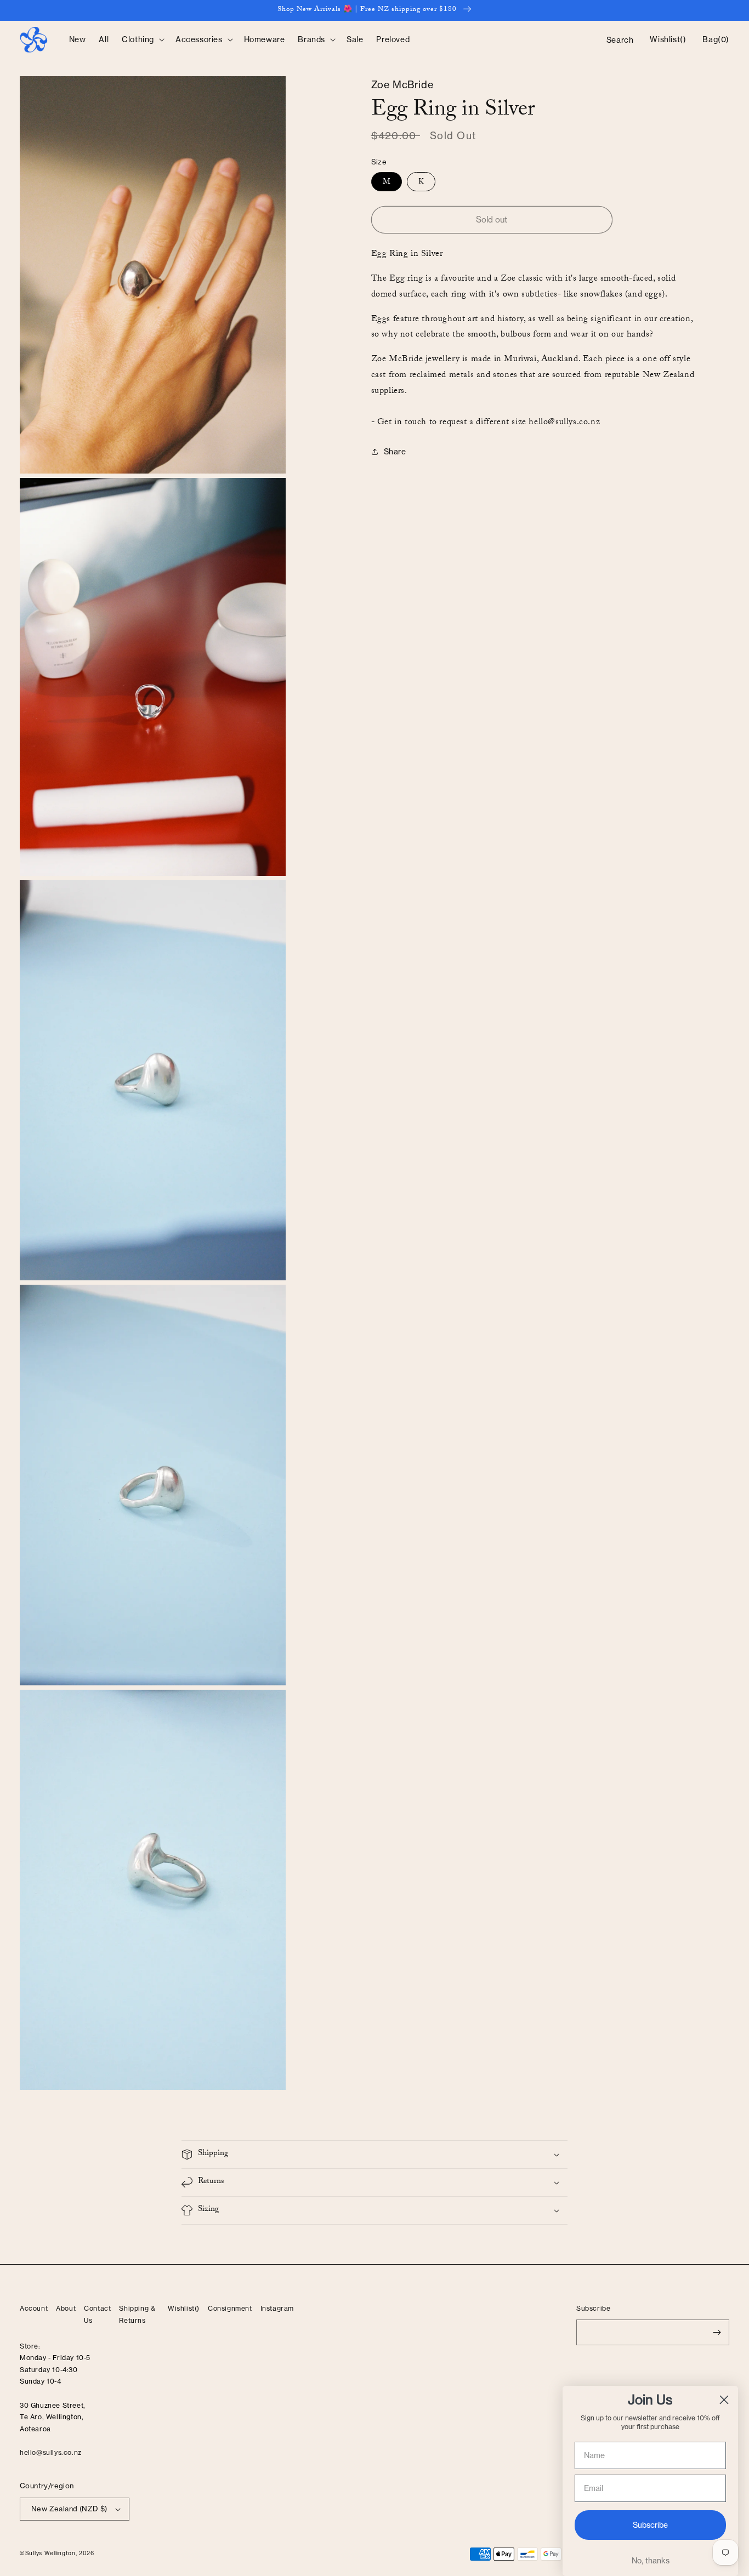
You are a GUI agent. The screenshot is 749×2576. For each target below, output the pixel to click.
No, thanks (651, 2561)
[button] (142, 39)
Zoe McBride (402, 85)
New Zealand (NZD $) (69, 2509)
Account (34, 2308)
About (66, 2308)
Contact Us (97, 2314)
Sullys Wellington (50, 2553)
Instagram (277, 2308)
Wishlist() (184, 2308)
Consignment (230, 2308)
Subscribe (650, 2525)
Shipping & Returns (137, 2314)
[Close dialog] (724, 2400)
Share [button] (395, 452)
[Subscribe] (717, 2332)
